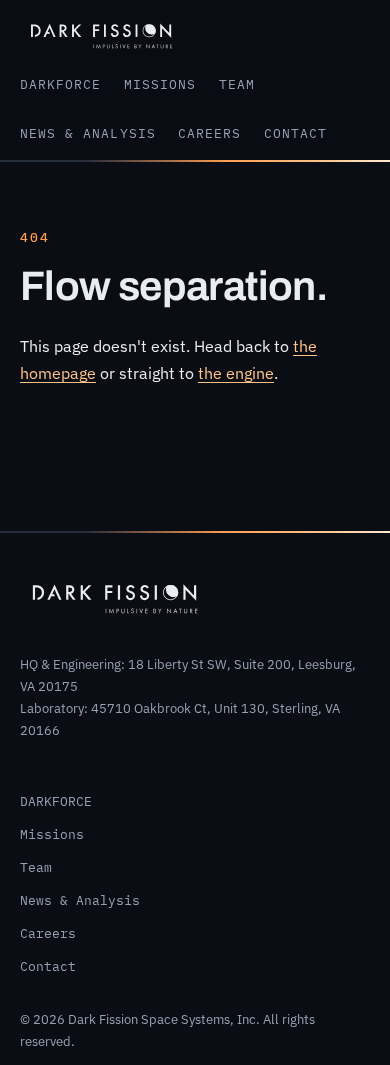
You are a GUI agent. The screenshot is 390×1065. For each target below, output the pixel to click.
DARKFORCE (60, 84)
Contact (295, 133)
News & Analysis (88, 133)
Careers (209, 133)
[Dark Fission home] (101, 34)
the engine (236, 372)
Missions (160, 84)
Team (237, 84)
